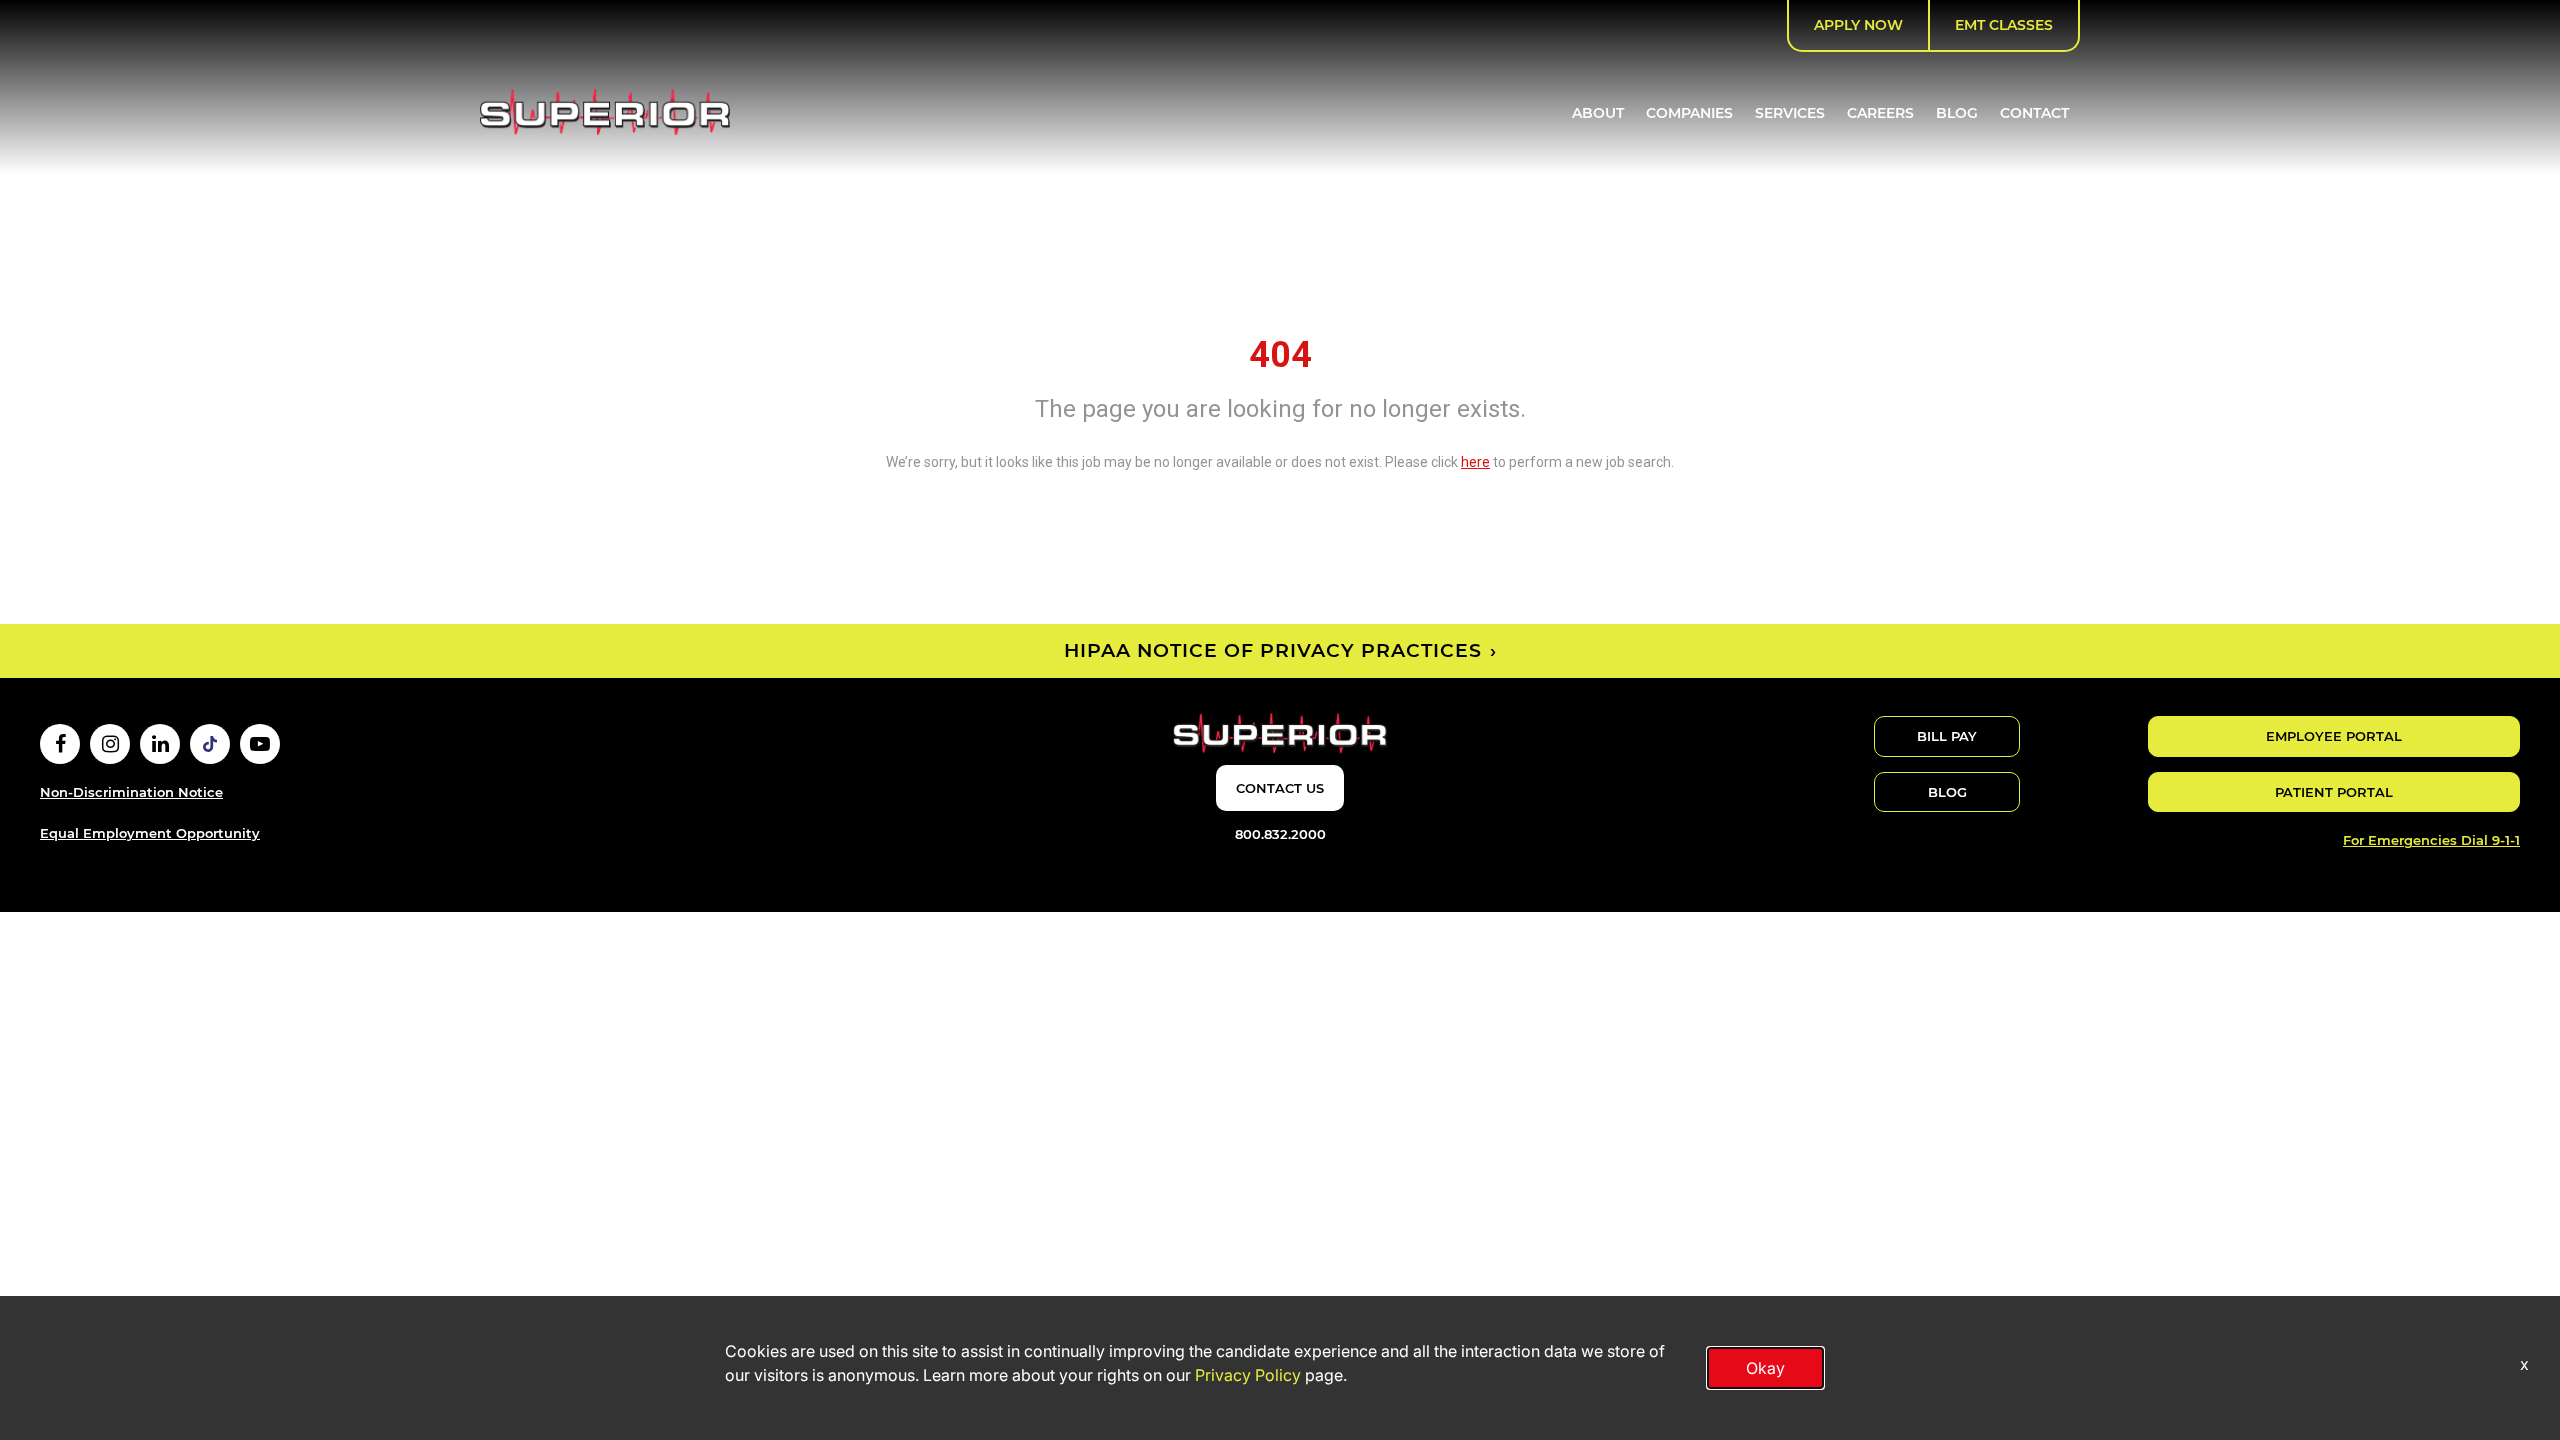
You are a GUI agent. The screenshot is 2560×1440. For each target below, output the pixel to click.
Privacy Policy (1248, 1375)
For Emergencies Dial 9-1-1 (2431, 840)
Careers (1880, 113)
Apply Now (1858, 25)
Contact (2034, 113)
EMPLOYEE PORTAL (2334, 736)
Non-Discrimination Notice (131, 792)
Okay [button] (1765, 1368)
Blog (1957, 113)
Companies (1689, 113)
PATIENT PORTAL (2334, 792)
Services (1790, 113)
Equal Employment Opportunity (150, 833)
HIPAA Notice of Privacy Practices (1273, 650)
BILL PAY (1947, 736)
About (1598, 113)
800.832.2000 (1280, 834)
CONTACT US (1280, 788)
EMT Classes (2004, 25)
